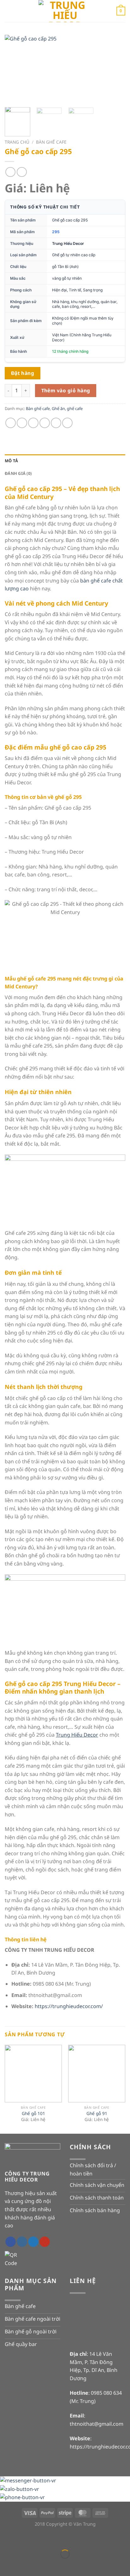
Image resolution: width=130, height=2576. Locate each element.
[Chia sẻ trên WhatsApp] (11, 423)
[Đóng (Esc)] (6, 2539)
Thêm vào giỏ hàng (66, 390)
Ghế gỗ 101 (33, 2113)
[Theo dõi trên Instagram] (22, 2242)
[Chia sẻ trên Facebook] (22, 423)
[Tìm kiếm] (109, 11)
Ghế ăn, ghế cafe (67, 408)
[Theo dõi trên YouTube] (45, 2242)
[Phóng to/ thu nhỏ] (24, 2539)
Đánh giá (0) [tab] (18, 473)
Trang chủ (17, 142)
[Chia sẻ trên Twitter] (33, 423)
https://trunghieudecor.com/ (69, 2006)
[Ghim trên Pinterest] (56, 423)
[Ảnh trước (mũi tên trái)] (6, 2565)
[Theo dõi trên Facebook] (11, 2242)
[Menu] (9, 11)
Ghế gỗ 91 (97, 2113)
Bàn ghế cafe (51, 142)
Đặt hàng (23, 373)
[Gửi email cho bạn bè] (45, 423)
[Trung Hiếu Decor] (65, 11)
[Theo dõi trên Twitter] (33, 2242)
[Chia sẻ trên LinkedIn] (67, 423)
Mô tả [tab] (11, 461)
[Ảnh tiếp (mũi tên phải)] (24, 2565)
